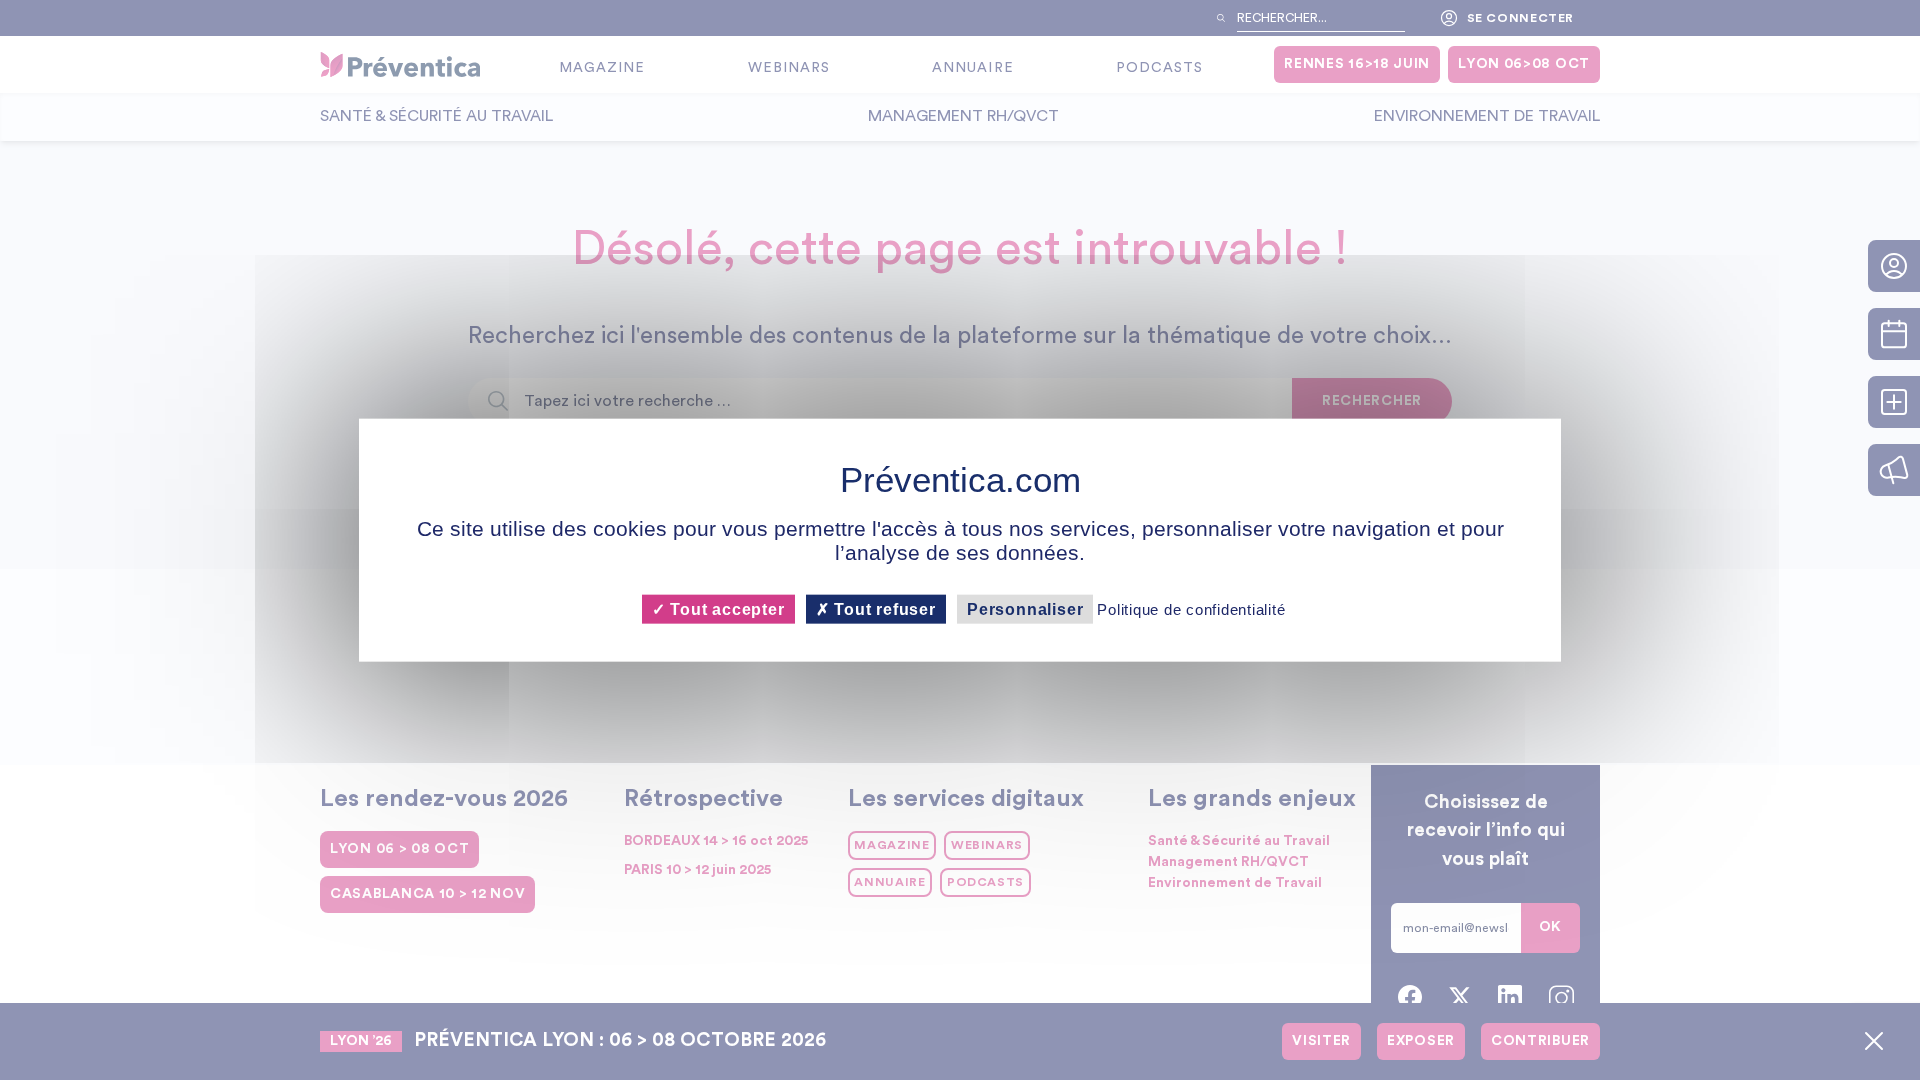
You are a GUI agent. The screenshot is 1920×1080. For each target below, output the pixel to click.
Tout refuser (883, 608)
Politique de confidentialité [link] (1191, 608)
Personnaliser (1025, 608)
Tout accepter (724, 608)
